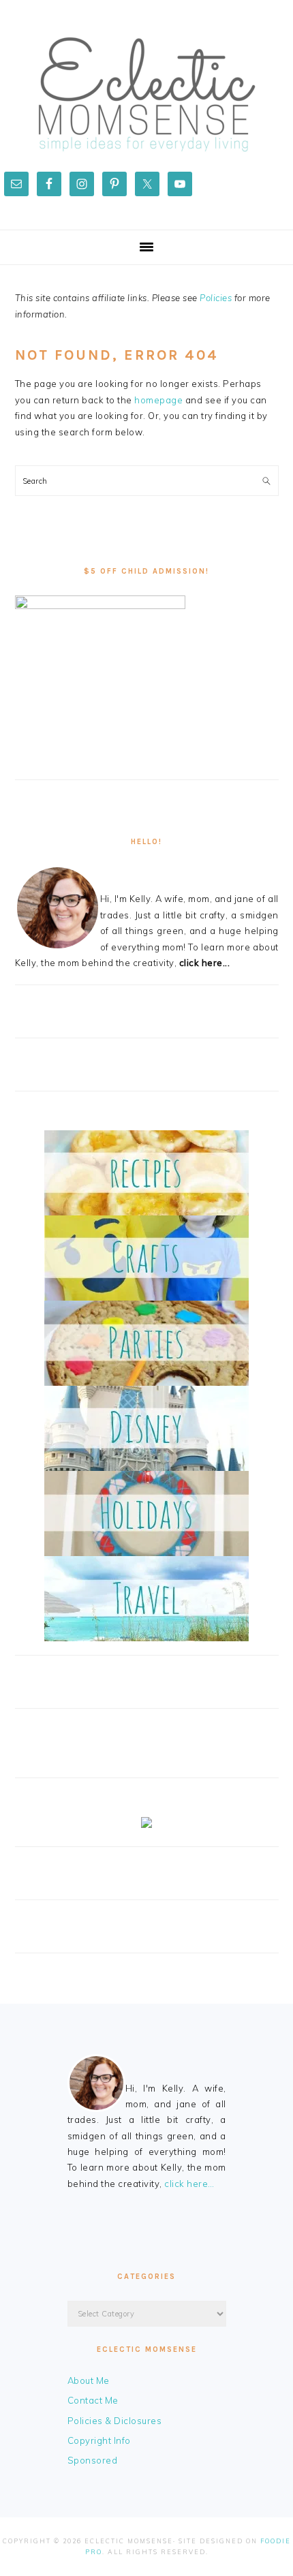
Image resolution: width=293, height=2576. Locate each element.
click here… (189, 2184)
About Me (89, 2380)
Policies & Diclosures (115, 2421)
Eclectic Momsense (146, 95)
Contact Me (93, 2400)
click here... (205, 963)
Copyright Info (99, 2440)
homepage (158, 400)
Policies (216, 298)
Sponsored (93, 2460)
